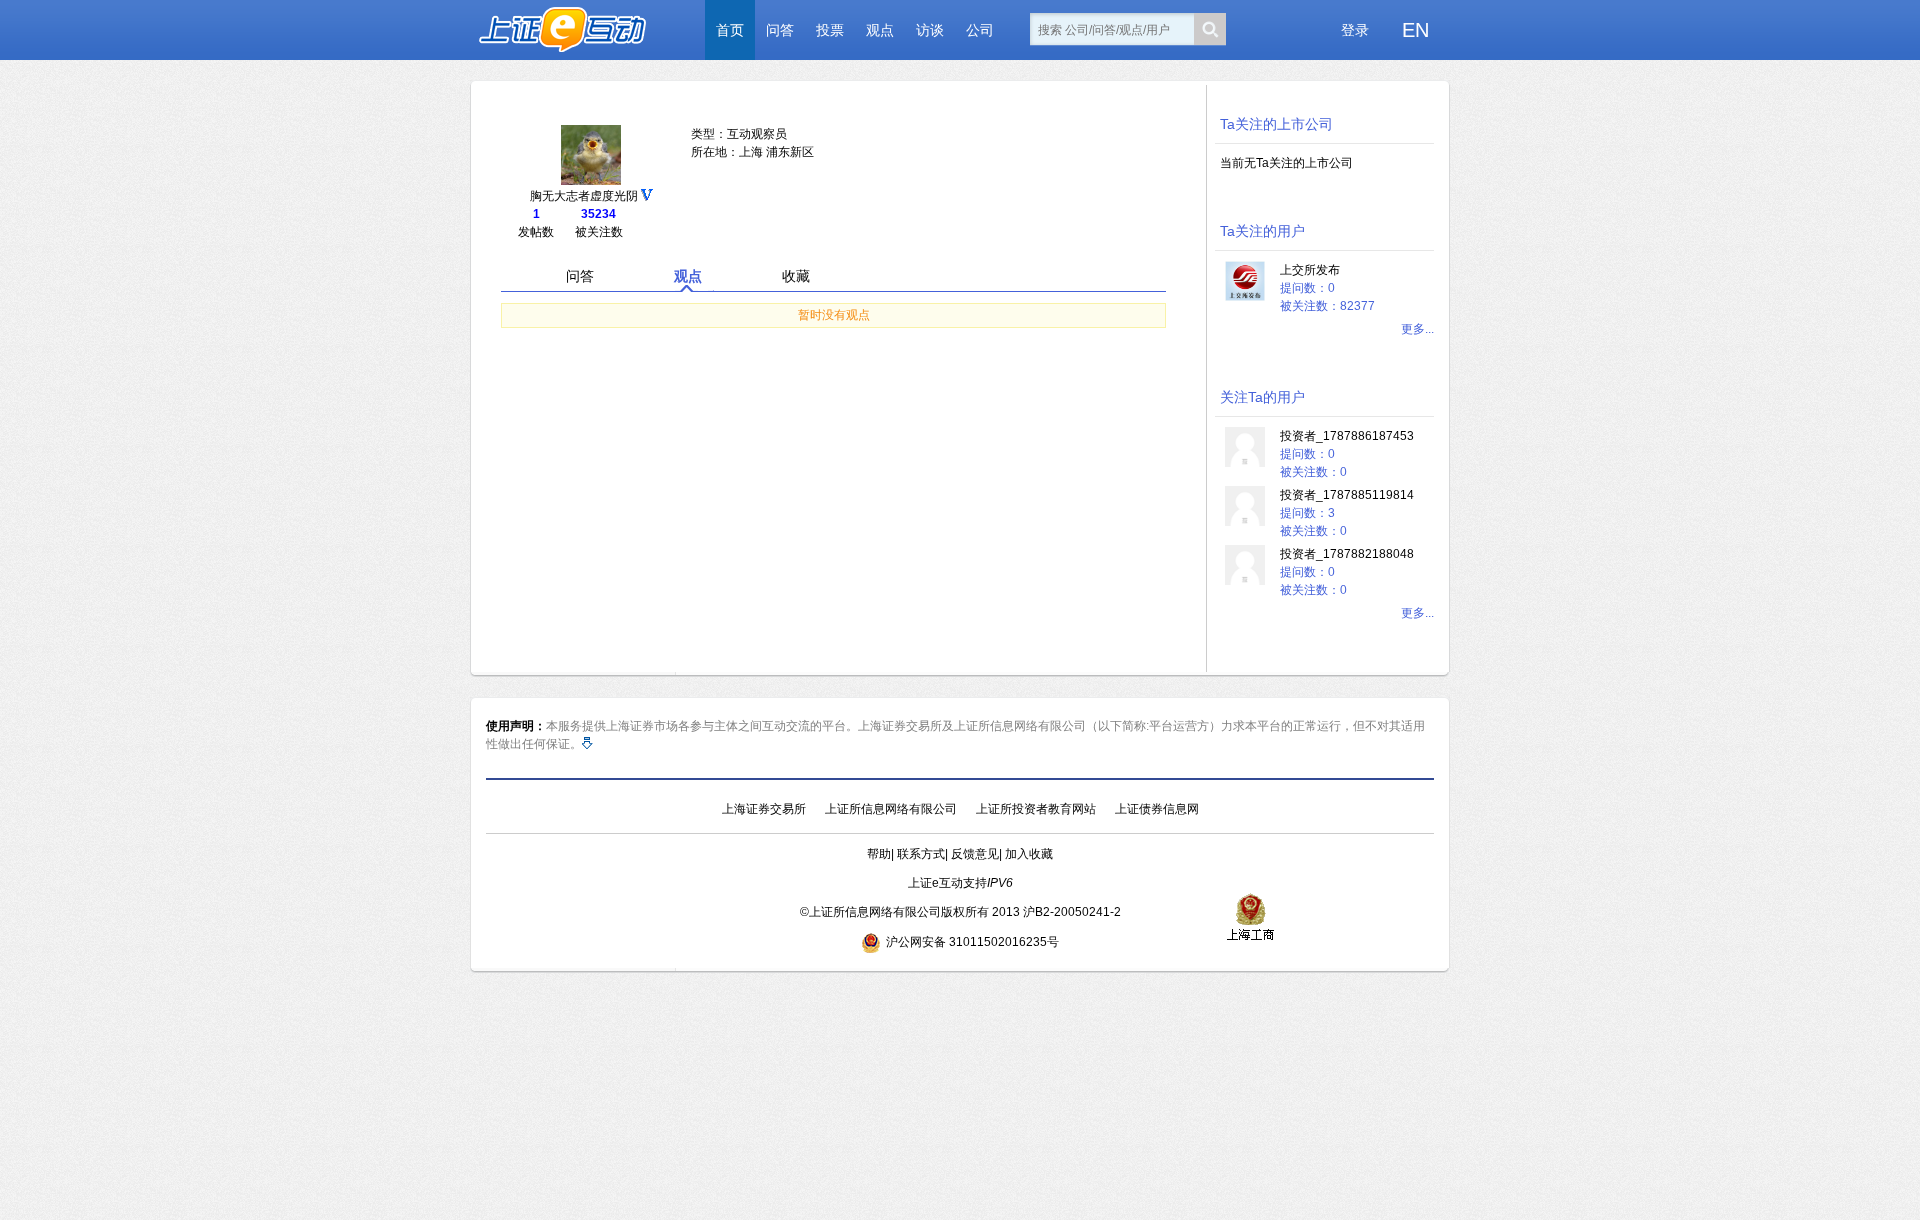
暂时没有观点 (834, 315)
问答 (780, 30)
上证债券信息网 (1157, 809)
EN (1415, 30)
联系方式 (921, 854)
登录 (1355, 30)
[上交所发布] (1245, 297)
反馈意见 (975, 854)
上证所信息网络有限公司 (891, 809)
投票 (830, 30)
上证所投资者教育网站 (1036, 809)
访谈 (930, 30)
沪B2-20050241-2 (1072, 912)
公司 (980, 30)
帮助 (879, 854)
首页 (730, 30)
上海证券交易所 (764, 809)
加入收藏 (1029, 854)
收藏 (796, 276)
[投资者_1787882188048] (1245, 581)
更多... (1417, 329)
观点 (880, 30)
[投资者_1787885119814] (1245, 522)
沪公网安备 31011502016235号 (972, 942)
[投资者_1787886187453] (1245, 463)
